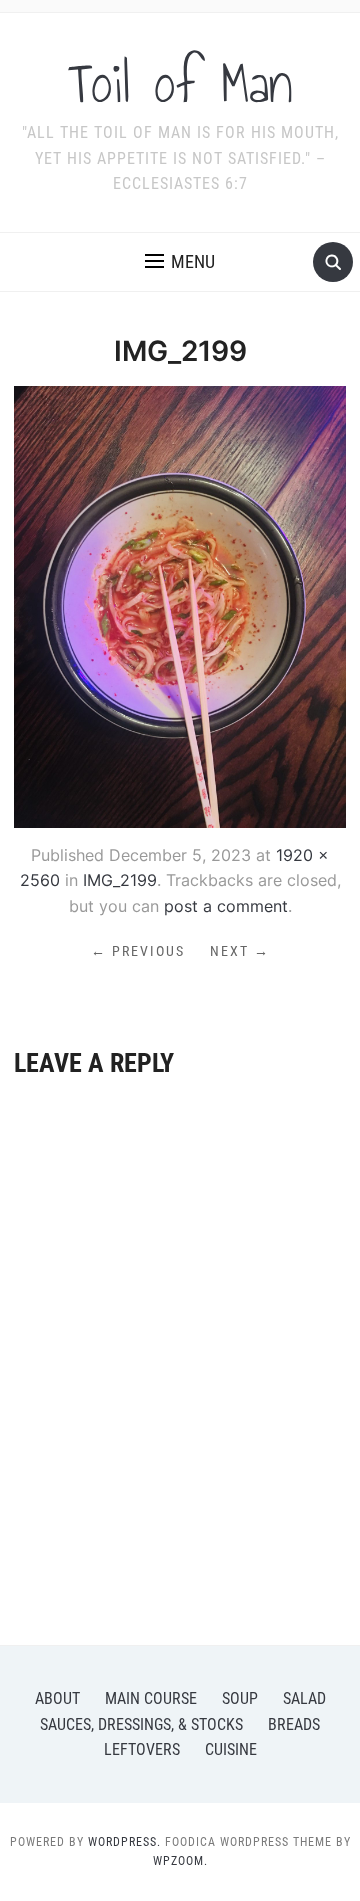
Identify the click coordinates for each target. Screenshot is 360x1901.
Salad (304, 1698)
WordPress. (124, 1842)
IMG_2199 (120, 880)
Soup (240, 1698)
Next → (240, 951)
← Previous (138, 951)
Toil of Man (180, 84)
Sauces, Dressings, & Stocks (141, 1724)
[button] (180, 262)
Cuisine (231, 1749)
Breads (294, 1724)
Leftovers (142, 1749)
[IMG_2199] (179, 605)
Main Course (151, 1698)
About (57, 1698)
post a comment (226, 906)
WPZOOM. (180, 1861)
